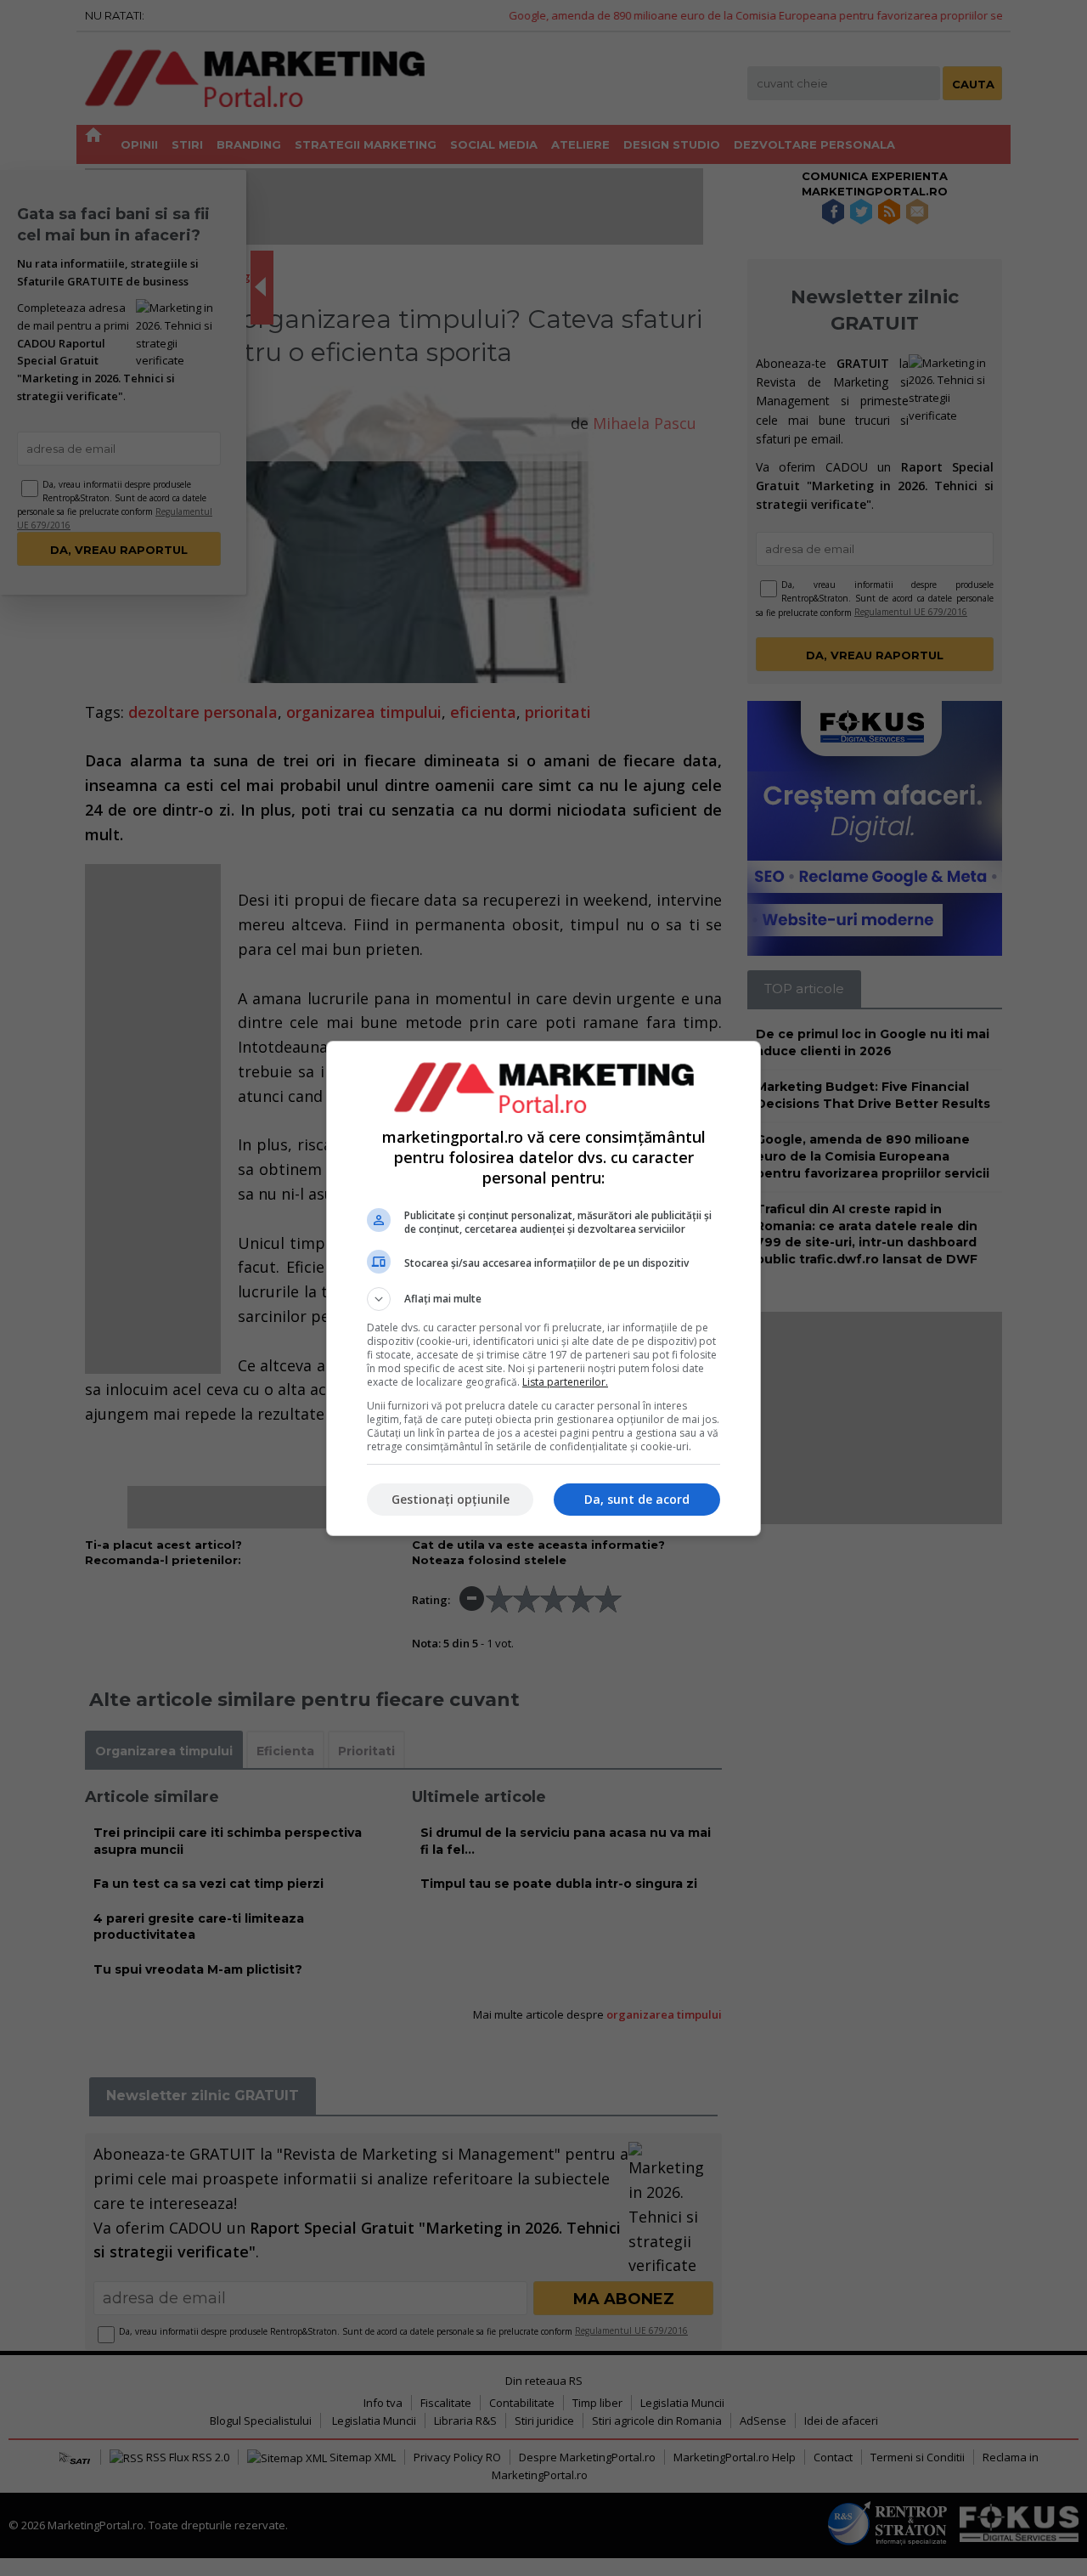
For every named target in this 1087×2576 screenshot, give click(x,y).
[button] (543, 1299)
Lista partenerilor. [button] (565, 1382)
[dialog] (543, 1288)
